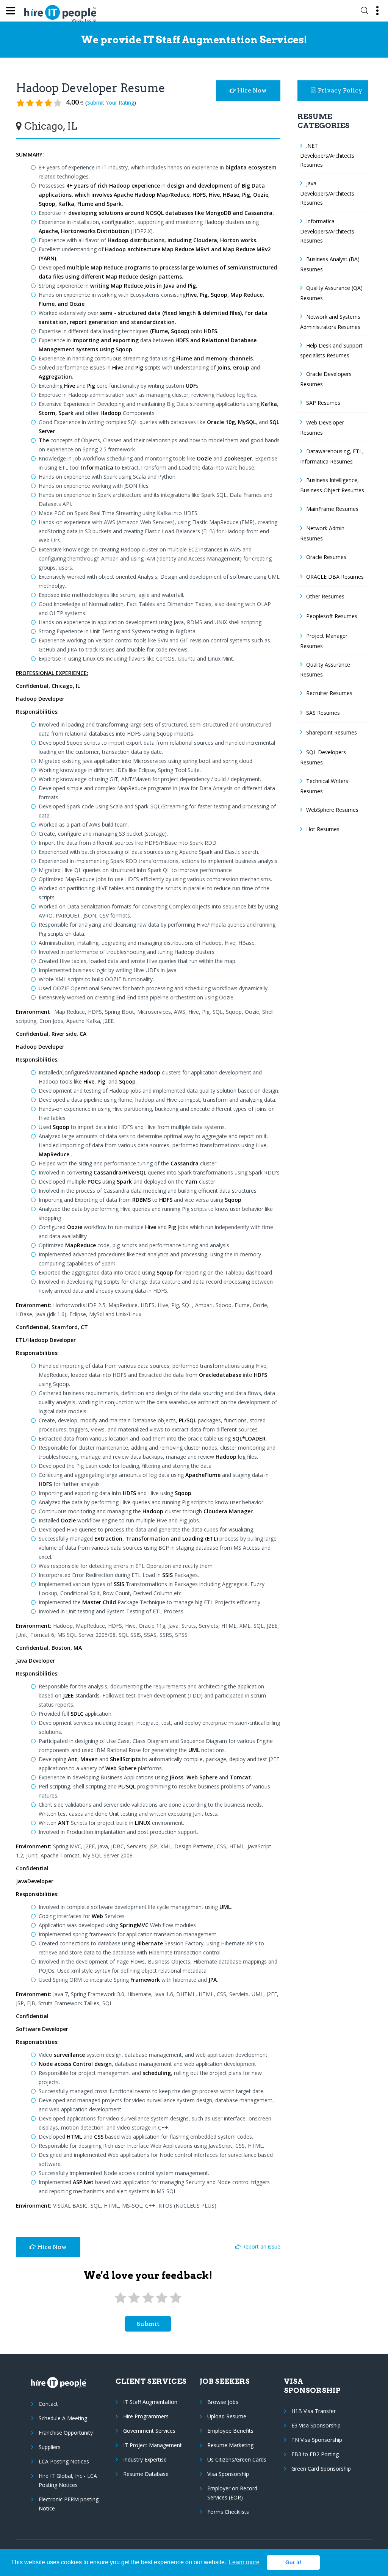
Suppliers (50, 2447)
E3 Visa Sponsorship (316, 2425)
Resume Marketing (230, 2445)
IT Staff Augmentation (150, 2402)
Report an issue (260, 2246)
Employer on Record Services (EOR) (232, 2493)
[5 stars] (175, 2298)
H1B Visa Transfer (314, 2411)
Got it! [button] (293, 2562)
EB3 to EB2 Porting (315, 2454)
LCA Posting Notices (64, 2461)
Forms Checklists (228, 2512)
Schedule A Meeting (63, 2418)
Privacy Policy (340, 90)
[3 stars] (148, 2298)
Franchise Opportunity (66, 2433)
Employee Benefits (230, 2431)
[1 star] (120, 2298)
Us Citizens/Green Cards (237, 2459)
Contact (48, 2404)
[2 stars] (134, 2298)
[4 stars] (162, 2298)
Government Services (149, 2431)
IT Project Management (153, 2445)
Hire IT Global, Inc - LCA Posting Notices (68, 2480)
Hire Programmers (146, 2416)
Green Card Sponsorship (321, 2469)
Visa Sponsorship (228, 2474)
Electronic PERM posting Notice (69, 2504)
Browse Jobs (223, 2402)
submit (148, 2324)
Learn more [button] (244, 2562)
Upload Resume (227, 2416)
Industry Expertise (145, 2459)
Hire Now (251, 90)
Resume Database (146, 2474)
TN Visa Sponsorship (317, 2440)
